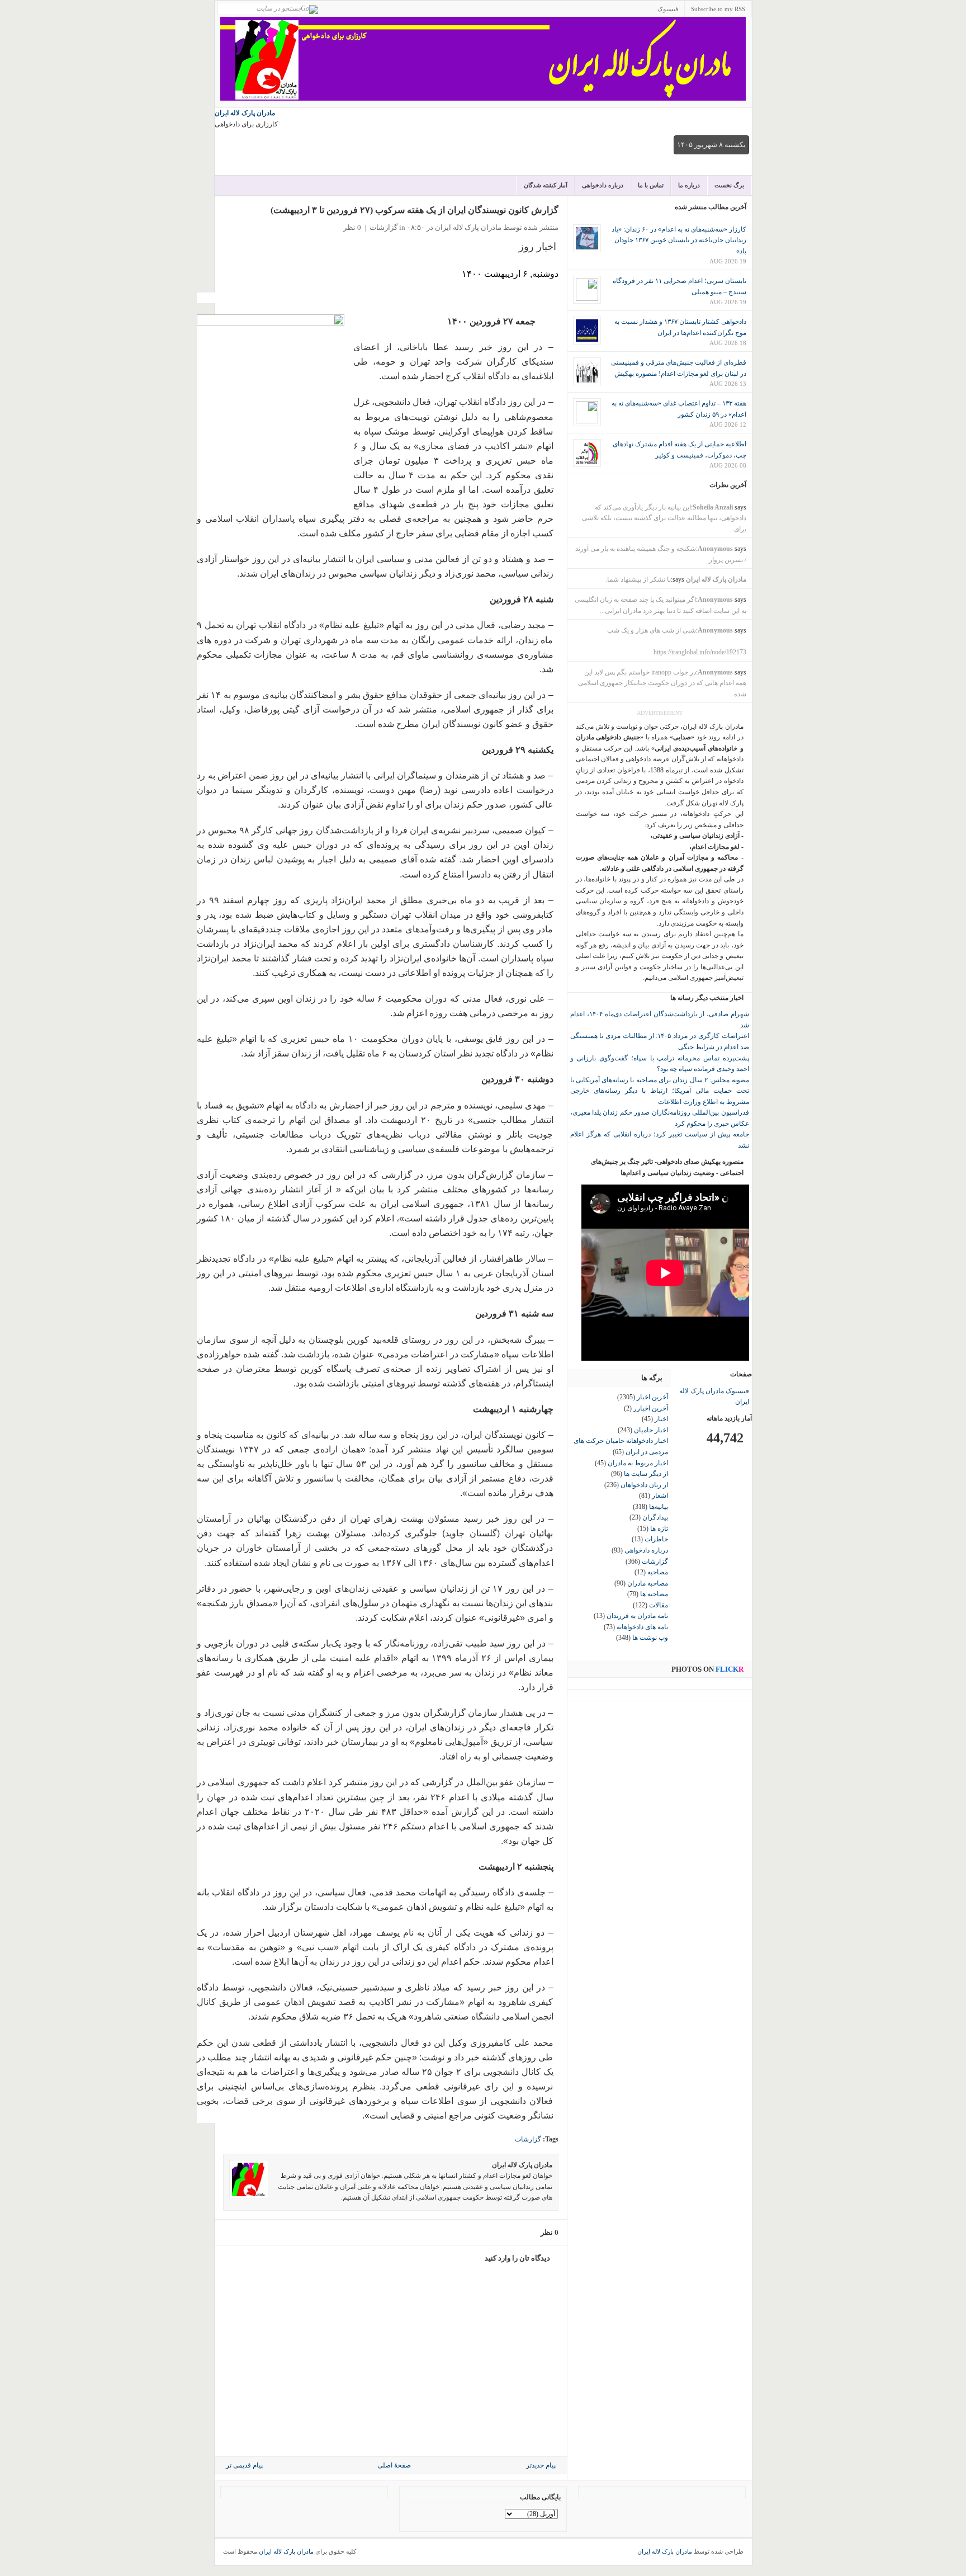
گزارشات (383, 227)
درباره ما (689, 185)
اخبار (661, 1419)
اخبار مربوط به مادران (638, 1463)
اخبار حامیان (651, 1430)
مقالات (659, 1605)
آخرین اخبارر (651, 1408)
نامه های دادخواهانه (642, 1627)
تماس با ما (651, 185)
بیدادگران (655, 1517)
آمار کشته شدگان (546, 185)
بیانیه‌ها (659, 1507)
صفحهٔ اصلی (394, 2465)
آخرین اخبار (652, 1397)
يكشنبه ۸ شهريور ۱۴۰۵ (711, 145)
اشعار (660, 1495)
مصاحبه (658, 1572)
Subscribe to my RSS (718, 9)
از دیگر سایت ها (646, 1474)
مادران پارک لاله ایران (245, 113)
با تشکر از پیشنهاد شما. (638, 579)
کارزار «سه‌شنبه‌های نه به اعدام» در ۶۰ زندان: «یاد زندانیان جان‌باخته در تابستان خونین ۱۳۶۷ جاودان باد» (679, 240)
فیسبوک (668, 9)
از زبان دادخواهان (644, 1485)
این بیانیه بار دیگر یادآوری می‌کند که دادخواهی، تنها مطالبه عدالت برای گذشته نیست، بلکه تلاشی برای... (664, 518)
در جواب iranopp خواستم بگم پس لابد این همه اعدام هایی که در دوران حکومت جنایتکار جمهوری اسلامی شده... (662, 683)
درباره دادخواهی (603, 185)
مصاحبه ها (654, 1594)
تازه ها (659, 1528)
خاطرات (656, 1539)
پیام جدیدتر (541, 2465)
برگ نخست (729, 185)
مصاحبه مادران (648, 1583)
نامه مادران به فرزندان (637, 1616)
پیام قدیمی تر (244, 2465)
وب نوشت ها (650, 1638)
